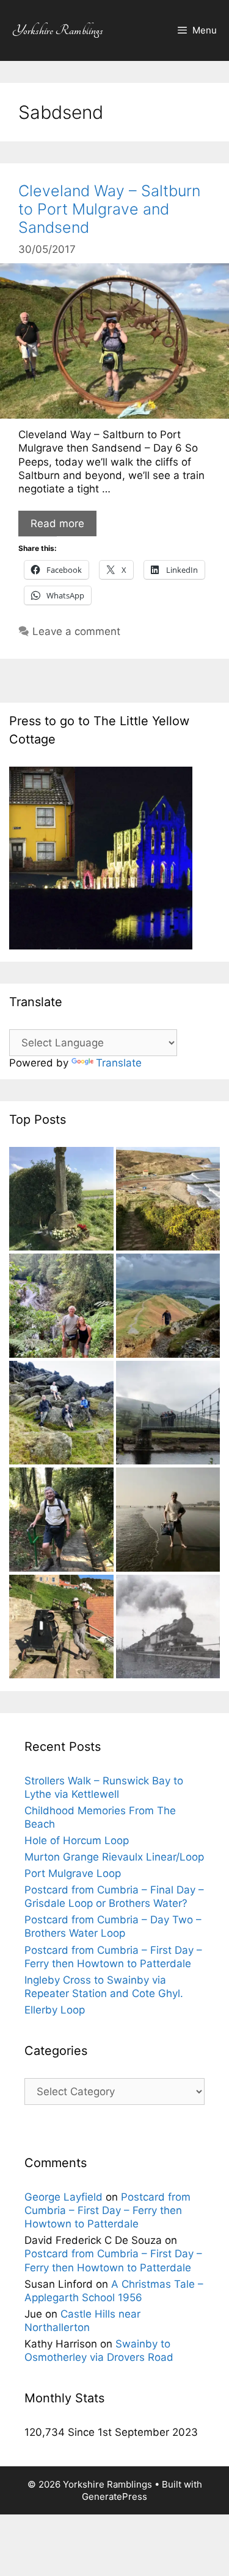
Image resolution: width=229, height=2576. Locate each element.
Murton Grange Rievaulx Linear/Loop (114, 1857)
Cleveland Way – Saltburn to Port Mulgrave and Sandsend (109, 209)
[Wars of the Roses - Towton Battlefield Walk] (61, 1201)
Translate (119, 1063)
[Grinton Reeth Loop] (168, 1414)
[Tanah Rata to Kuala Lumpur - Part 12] (61, 1307)
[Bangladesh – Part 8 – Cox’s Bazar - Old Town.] (168, 1521)
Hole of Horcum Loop (77, 1840)
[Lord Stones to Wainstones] (61, 1414)
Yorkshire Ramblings (58, 30)
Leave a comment (76, 631)
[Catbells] (168, 1307)
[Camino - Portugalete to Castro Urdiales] (61, 1521)
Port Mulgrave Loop (73, 1873)
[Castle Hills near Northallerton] (168, 1628)
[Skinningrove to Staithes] (168, 1201)
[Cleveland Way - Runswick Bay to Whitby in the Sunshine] (61, 1628)
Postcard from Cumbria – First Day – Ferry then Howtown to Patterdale (107, 2210)
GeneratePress (114, 2496)
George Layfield (64, 2197)
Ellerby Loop (55, 2010)
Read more (57, 523)
